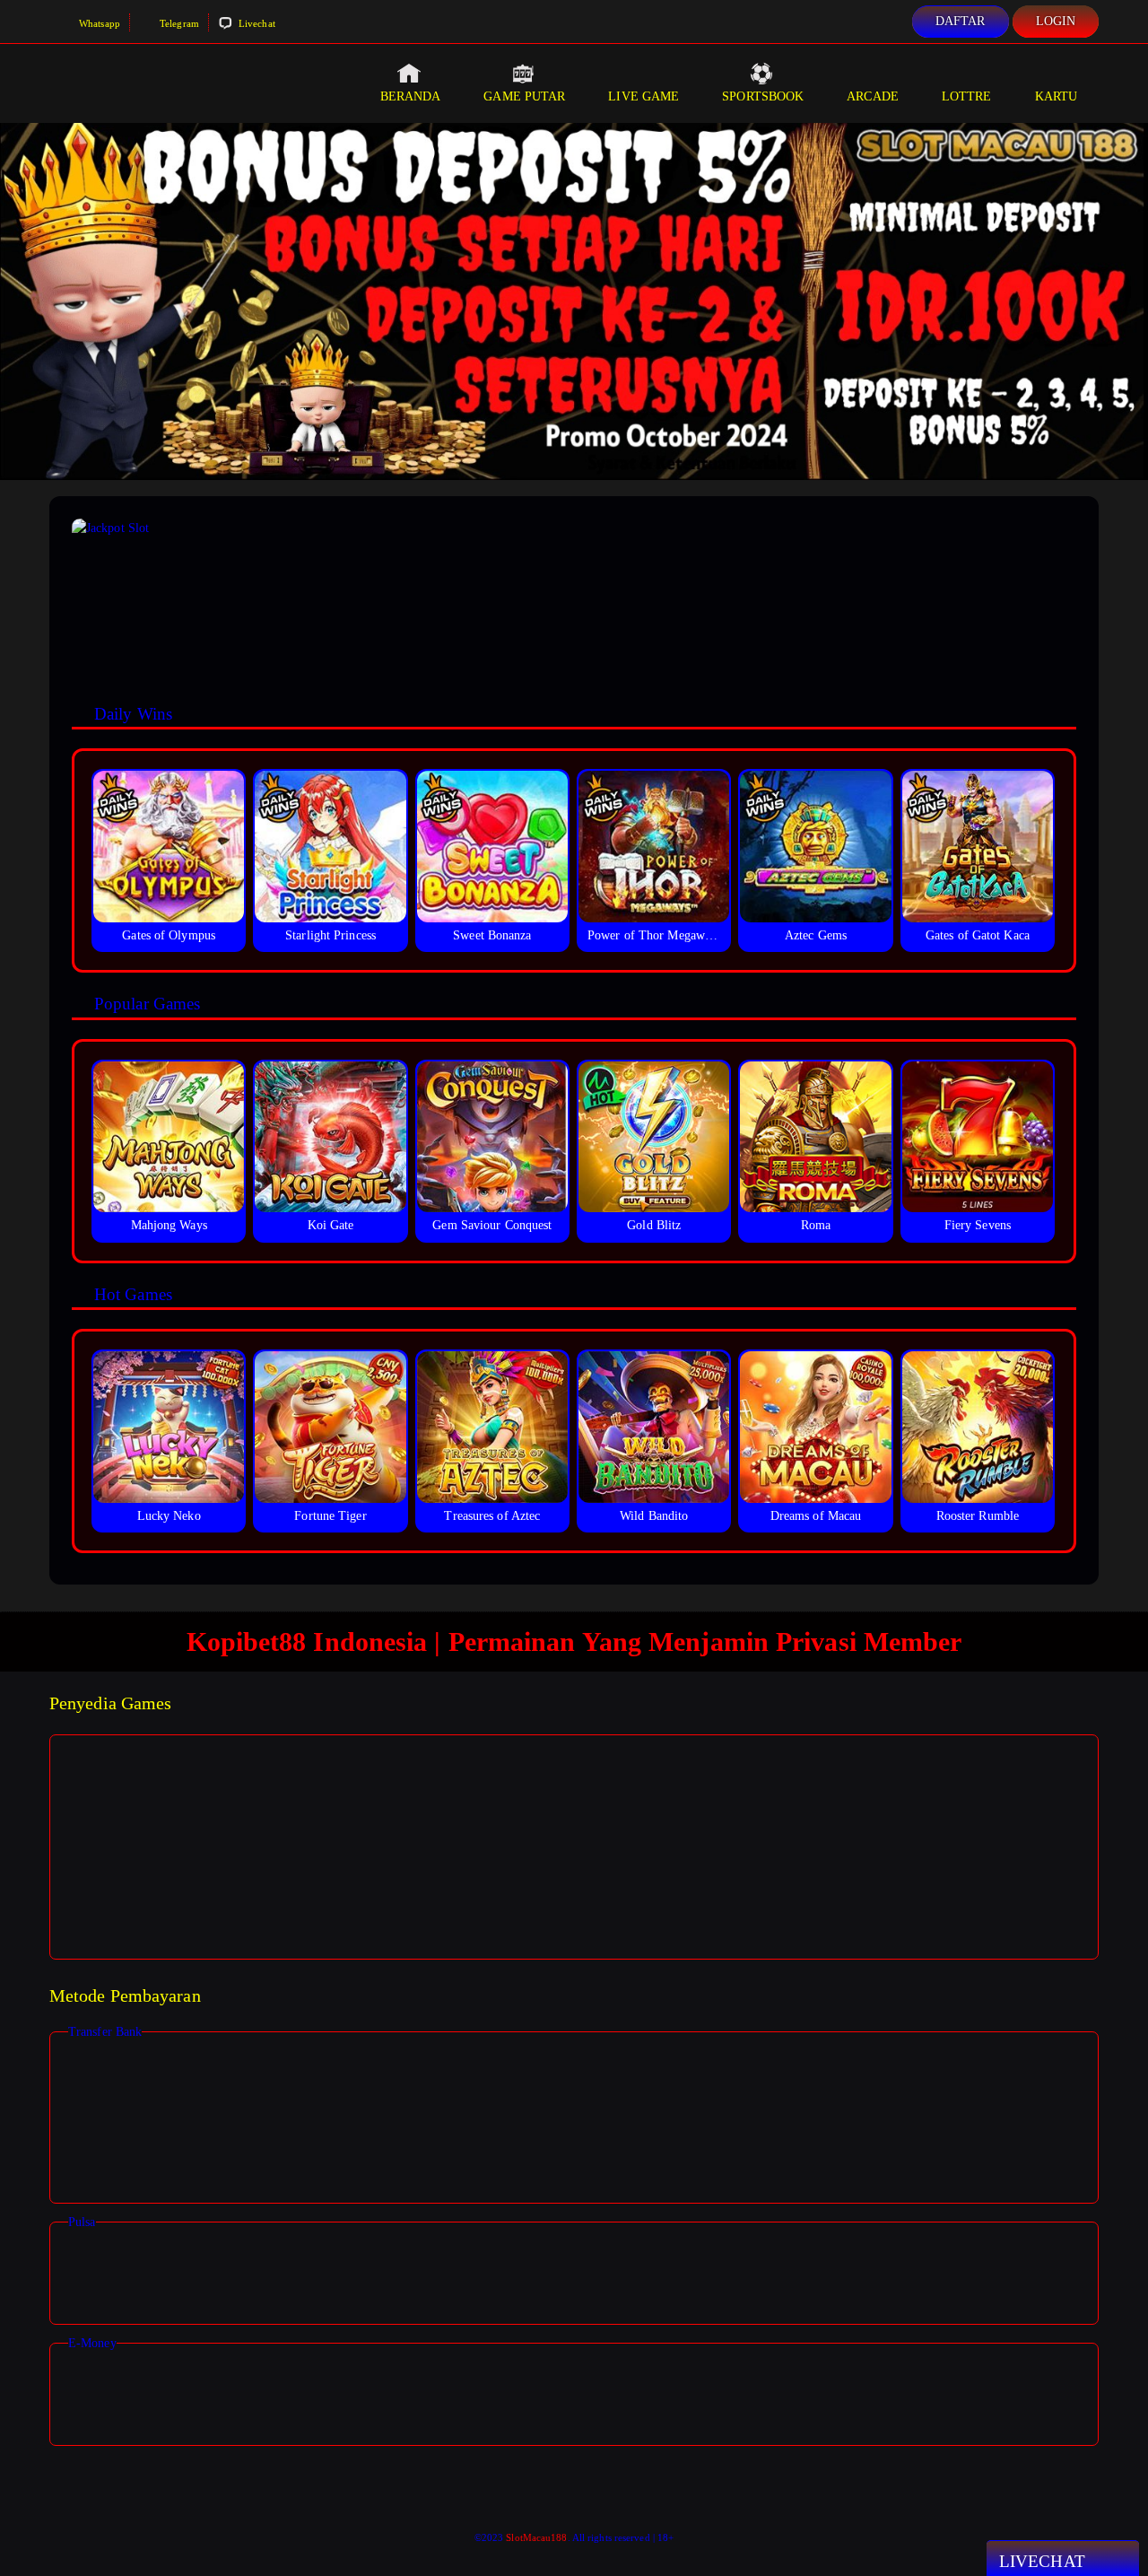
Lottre (967, 96)
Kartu (1057, 96)
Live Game (644, 96)
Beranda (411, 96)
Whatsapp (98, 23)
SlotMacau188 (536, 2537)
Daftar (961, 21)
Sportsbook (763, 96)
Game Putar (524, 96)
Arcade (873, 96)
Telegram (178, 23)
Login (1056, 21)
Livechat (256, 23)
